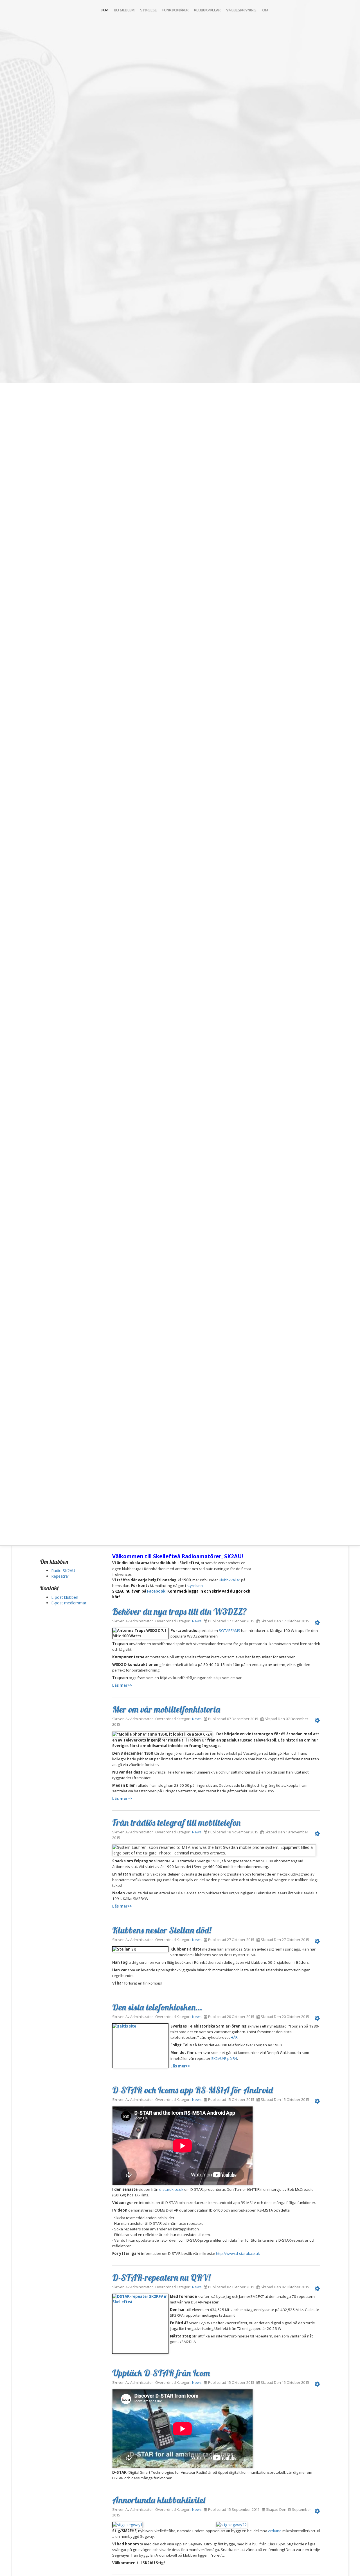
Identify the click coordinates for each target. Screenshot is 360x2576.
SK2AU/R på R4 (224, 2058)
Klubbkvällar (207, 10)
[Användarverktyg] (317, 1622)
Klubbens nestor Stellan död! (162, 1930)
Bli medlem (124, 10)
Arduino (275, 2531)
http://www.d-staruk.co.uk (238, 2253)
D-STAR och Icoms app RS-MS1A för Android (193, 2090)
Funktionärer (175, 10)
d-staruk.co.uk (171, 2189)
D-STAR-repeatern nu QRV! (161, 2277)
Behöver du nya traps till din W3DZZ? (180, 1611)
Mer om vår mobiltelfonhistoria (166, 1709)
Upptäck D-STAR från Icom (161, 2373)
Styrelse (148, 10)
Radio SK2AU (63, 1571)
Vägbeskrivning (241, 10)
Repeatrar (60, 1576)
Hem (104, 10)
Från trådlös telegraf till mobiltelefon (176, 1822)
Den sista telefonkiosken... (157, 2007)
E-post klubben (65, 1597)
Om (265, 10)
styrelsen (195, 1586)
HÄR (234, 2037)
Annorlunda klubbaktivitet (159, 2500)
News (197, 1621)
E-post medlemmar (69, 1603)
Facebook (156, 1591)
